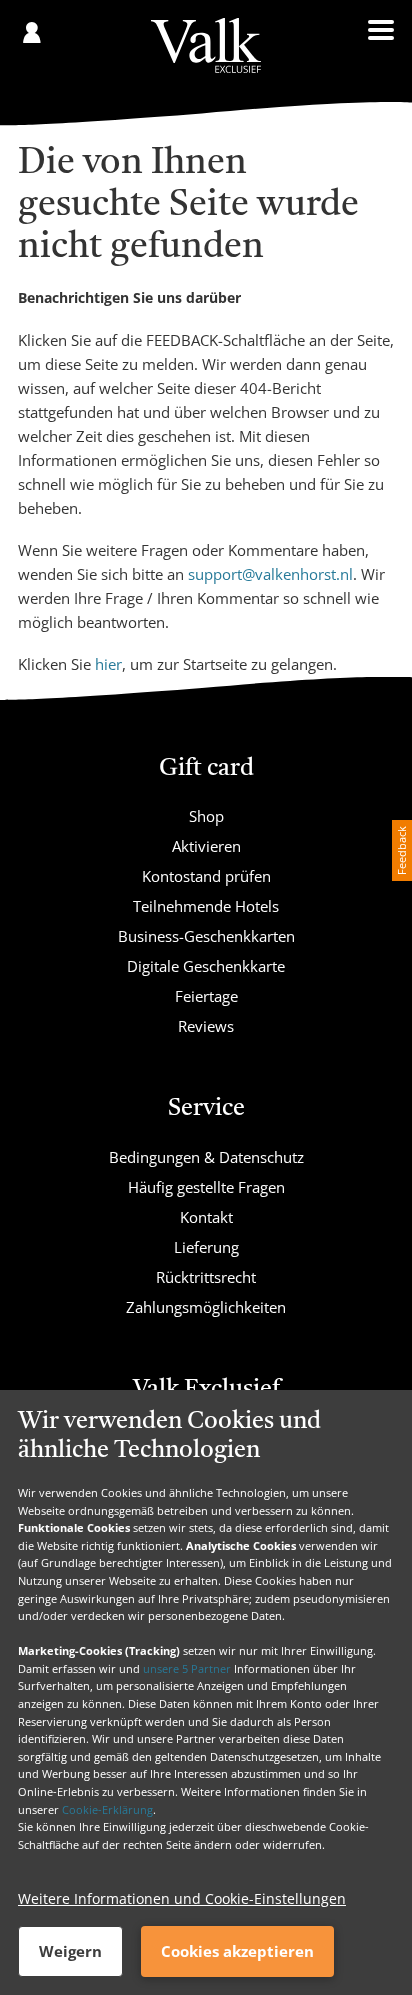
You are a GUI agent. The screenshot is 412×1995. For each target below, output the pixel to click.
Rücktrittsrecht (206, 1277)
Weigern (70, 1951)
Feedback (401, 850)
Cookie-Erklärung (107, 1809)
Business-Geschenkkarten (206, 936)
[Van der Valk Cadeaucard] (205, 45)
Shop (206, 816)
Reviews (206, 1026)
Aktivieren (206, 846)
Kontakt (206, 1217)
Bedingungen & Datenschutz (206, 1157)
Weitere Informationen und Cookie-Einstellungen (182, 1898)
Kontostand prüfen (206, 876)
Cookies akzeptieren (237, 1951)
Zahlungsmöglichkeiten (206, 1307)
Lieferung (206, 1247)
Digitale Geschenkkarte (206, 966)
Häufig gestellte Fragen (206, 1187)
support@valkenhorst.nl (270, 574)
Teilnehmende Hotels (206, 906)
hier (108, 664)
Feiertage (206, 996)
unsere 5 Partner (187, 1668)
